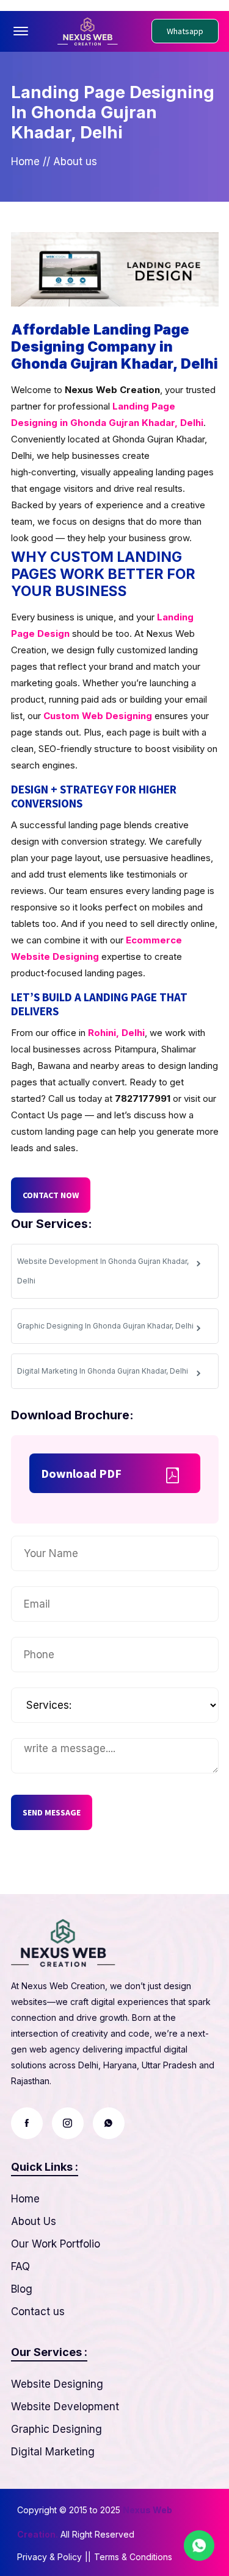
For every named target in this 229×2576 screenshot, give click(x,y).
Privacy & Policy (49, 2557)
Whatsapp (185, 31)
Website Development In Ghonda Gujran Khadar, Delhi (103, 1271)
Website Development (65, 2407)
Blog (22, 2289)
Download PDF (81, 1473)
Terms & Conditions (133, 2557)
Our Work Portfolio (56, 2244)
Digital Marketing (53, 2452)
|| (88, 2557)
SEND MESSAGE (52, 1812)
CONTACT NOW (51, 1195)
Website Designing (57, 2384)
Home (25, 161)
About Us (34, 2221)
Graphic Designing (56, 2429)
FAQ (20, 2266)
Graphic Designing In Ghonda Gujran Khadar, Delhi (105, 1326)
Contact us (38, 2312)
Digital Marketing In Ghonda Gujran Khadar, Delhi (103, 1371)
